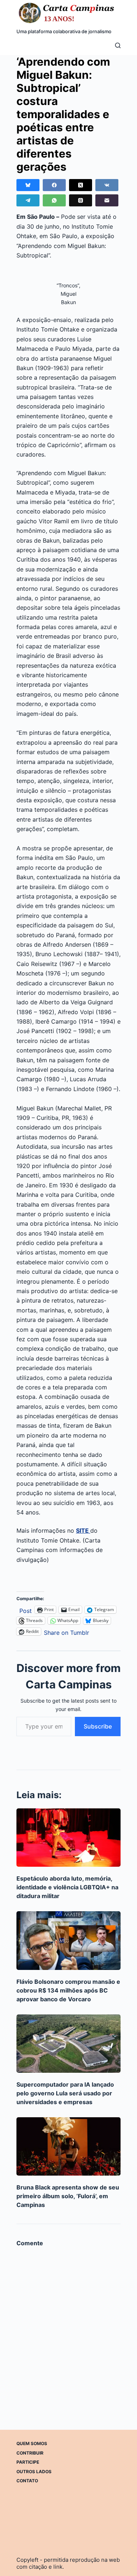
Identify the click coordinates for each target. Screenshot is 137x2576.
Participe (28, 2462)
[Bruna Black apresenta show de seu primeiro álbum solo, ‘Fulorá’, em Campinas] (68, 2146)
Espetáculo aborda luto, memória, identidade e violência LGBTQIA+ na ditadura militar (67, 1887)
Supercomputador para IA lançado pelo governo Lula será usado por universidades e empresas (65, 2093)
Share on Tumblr (66, 1632)
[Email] (107, 200)
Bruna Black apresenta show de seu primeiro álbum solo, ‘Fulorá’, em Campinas (68, 2196)
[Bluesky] (28, 185)
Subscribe (98, 1726)
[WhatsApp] (54, 200)
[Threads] (81, 200)
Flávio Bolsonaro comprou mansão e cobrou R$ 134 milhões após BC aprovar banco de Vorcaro (68, 1990)
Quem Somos (32, 2443)
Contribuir (30, 2453)
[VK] (107, 185)
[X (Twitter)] (81, 185)
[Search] (118, 45)
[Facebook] (54, 185)
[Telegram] (28, 200)
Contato (27, 2481)
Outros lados (34, 2472)
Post (26, 1610)
